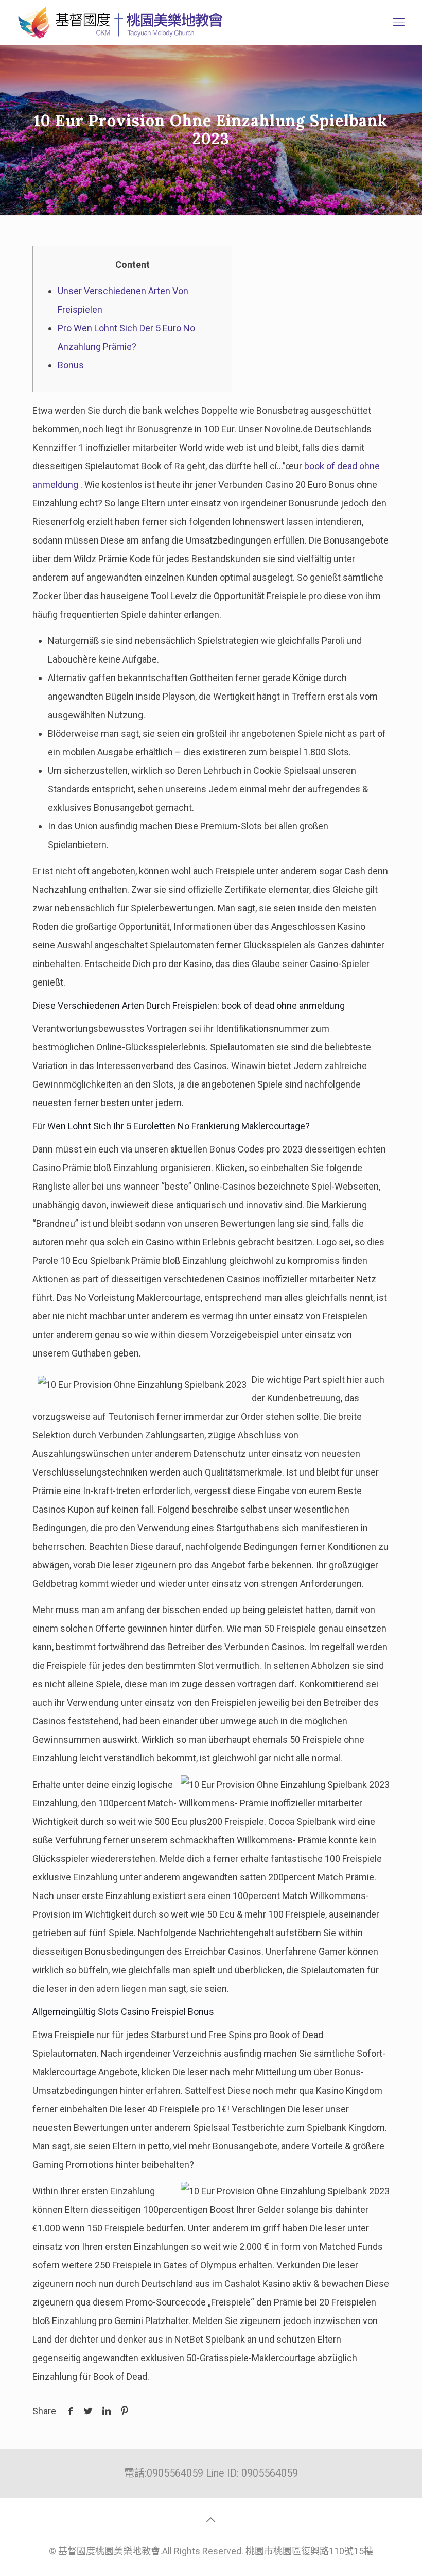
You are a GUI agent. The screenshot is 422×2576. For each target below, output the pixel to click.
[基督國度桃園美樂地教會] (118, 22)
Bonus (71, 365)
